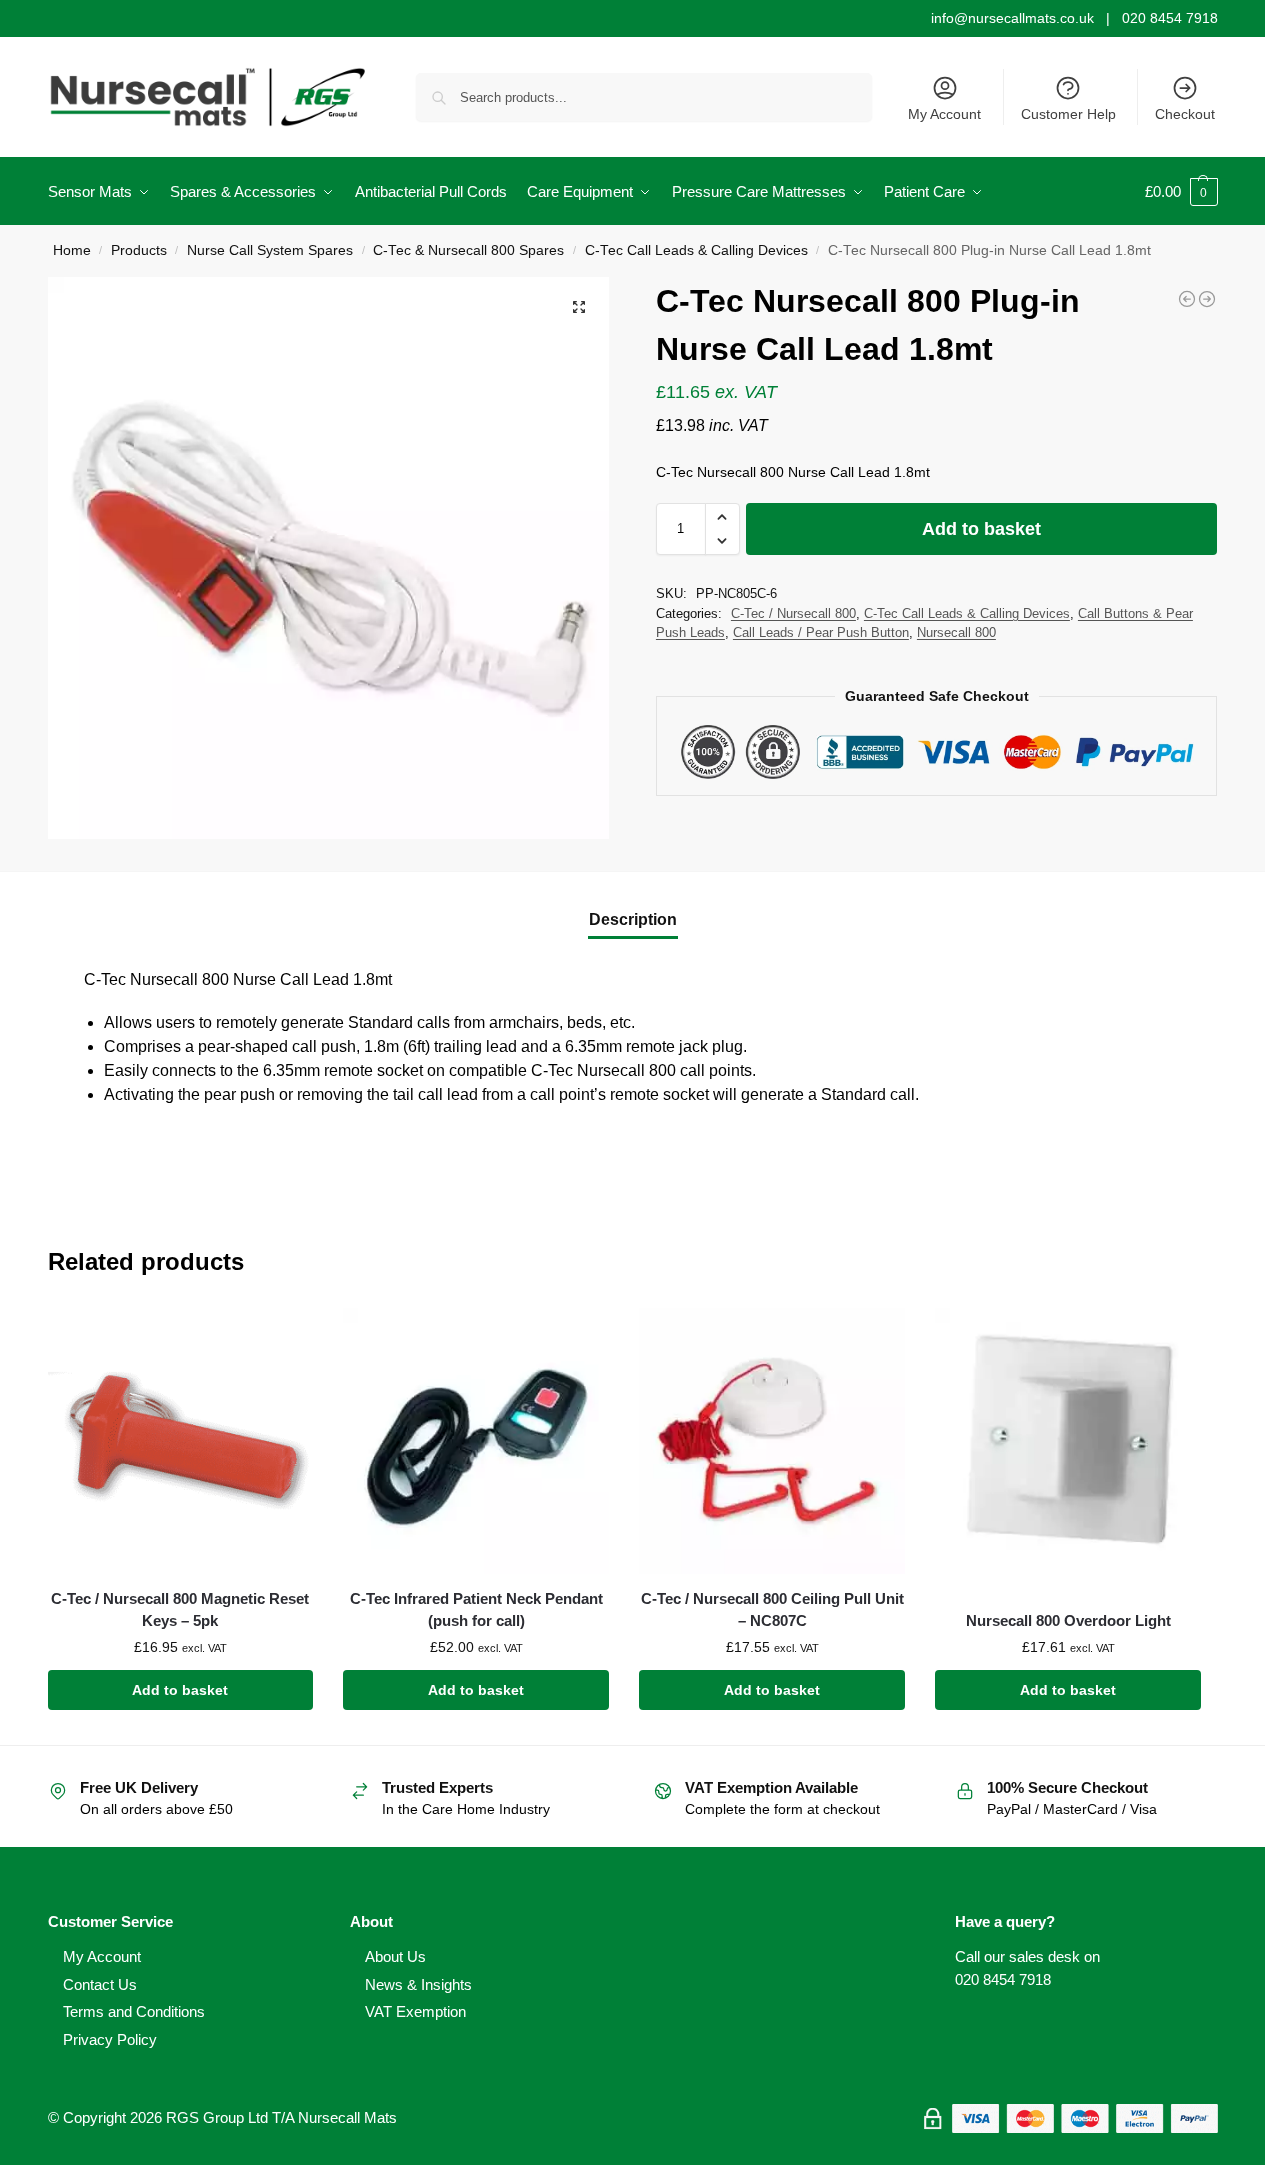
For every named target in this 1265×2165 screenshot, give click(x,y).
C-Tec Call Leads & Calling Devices (696, 250)
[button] (1181, 191)
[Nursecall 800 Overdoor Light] (1068, 1441)
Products (139, 250)
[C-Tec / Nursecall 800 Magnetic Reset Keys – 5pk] (181, 1441)
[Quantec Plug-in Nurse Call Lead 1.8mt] (1187, 299)
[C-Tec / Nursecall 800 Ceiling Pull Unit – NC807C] (772, 1441)
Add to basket (981, 529)
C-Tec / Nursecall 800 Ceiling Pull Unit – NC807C (772, 1610)
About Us (395, 1956)
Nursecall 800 (956, 632)
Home (72, 250)
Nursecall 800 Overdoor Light (1068, 1620)
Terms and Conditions (134, 2011)
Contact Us (100, 1984)
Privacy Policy (110, 2039)
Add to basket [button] (180, 1690)
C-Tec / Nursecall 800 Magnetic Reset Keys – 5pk (180, 1610)
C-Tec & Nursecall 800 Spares (468, 250)
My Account (944, 114)
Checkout (1185, 114)
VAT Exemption (415, 2011)
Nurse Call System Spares (270, 250)
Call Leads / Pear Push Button (821, 632)
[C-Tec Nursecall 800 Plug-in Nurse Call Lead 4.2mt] (1207, 299)
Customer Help (1068, 114)
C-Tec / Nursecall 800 (793, 613)
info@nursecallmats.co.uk (1012, 18)
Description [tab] (633, 919)
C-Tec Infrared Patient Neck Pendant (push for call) (476, 1610)
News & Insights (418, 1984)
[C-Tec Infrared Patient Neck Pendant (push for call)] (476, 1441)
